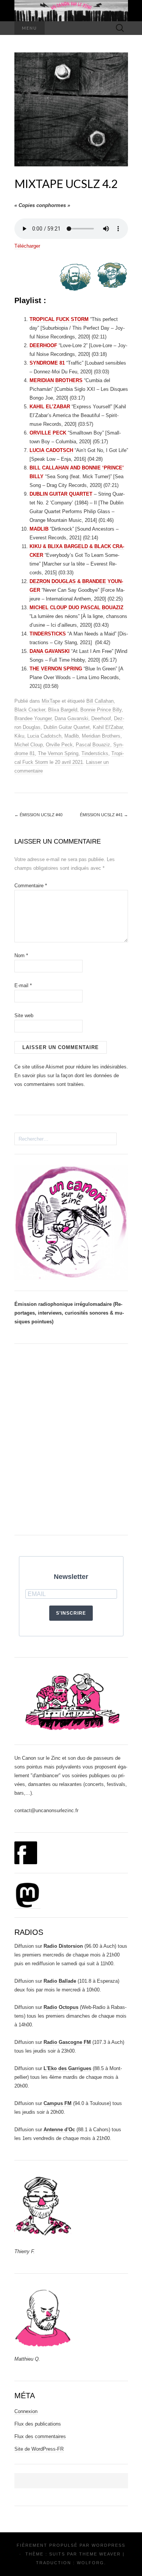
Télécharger (27, 246)
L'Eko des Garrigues (67, 2068)
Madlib (72, 736)
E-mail (23, 985)
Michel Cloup (29, 745)
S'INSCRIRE (71, 1613)
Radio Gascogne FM (67, 2042)
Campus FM (58, 2103)
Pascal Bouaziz (93, 745)
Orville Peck (59, 745)
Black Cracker (30, 710)
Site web (24, 1015)
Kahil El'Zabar (108, 727)
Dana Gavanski (71, 718)
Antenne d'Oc (59, 2130)
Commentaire (31, 886)
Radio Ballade (60, 1981)
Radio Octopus (61, 2007)
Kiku (19, 736)
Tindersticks (95, 753)
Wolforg (91, 2563)
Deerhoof (101, 718)
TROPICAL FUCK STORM (59, 319)
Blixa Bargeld (63, 710)
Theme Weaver (100, 2554)
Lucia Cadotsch (44, 736)
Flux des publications (38, 2424)
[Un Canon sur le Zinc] (71, 11)
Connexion (26, 2411)
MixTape (51, 701)
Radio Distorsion (63, 1946)
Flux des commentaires (40, 2436)
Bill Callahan (100, 701)
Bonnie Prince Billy (101, 710)
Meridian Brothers (101, 736)
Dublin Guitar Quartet (67, 727)
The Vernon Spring (58, 753)
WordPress (108, 2545)
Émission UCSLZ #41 (104, 815)
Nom (21, 955)
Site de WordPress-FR (39, 2449)
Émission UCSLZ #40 (38, 815)
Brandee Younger (33, 718)
